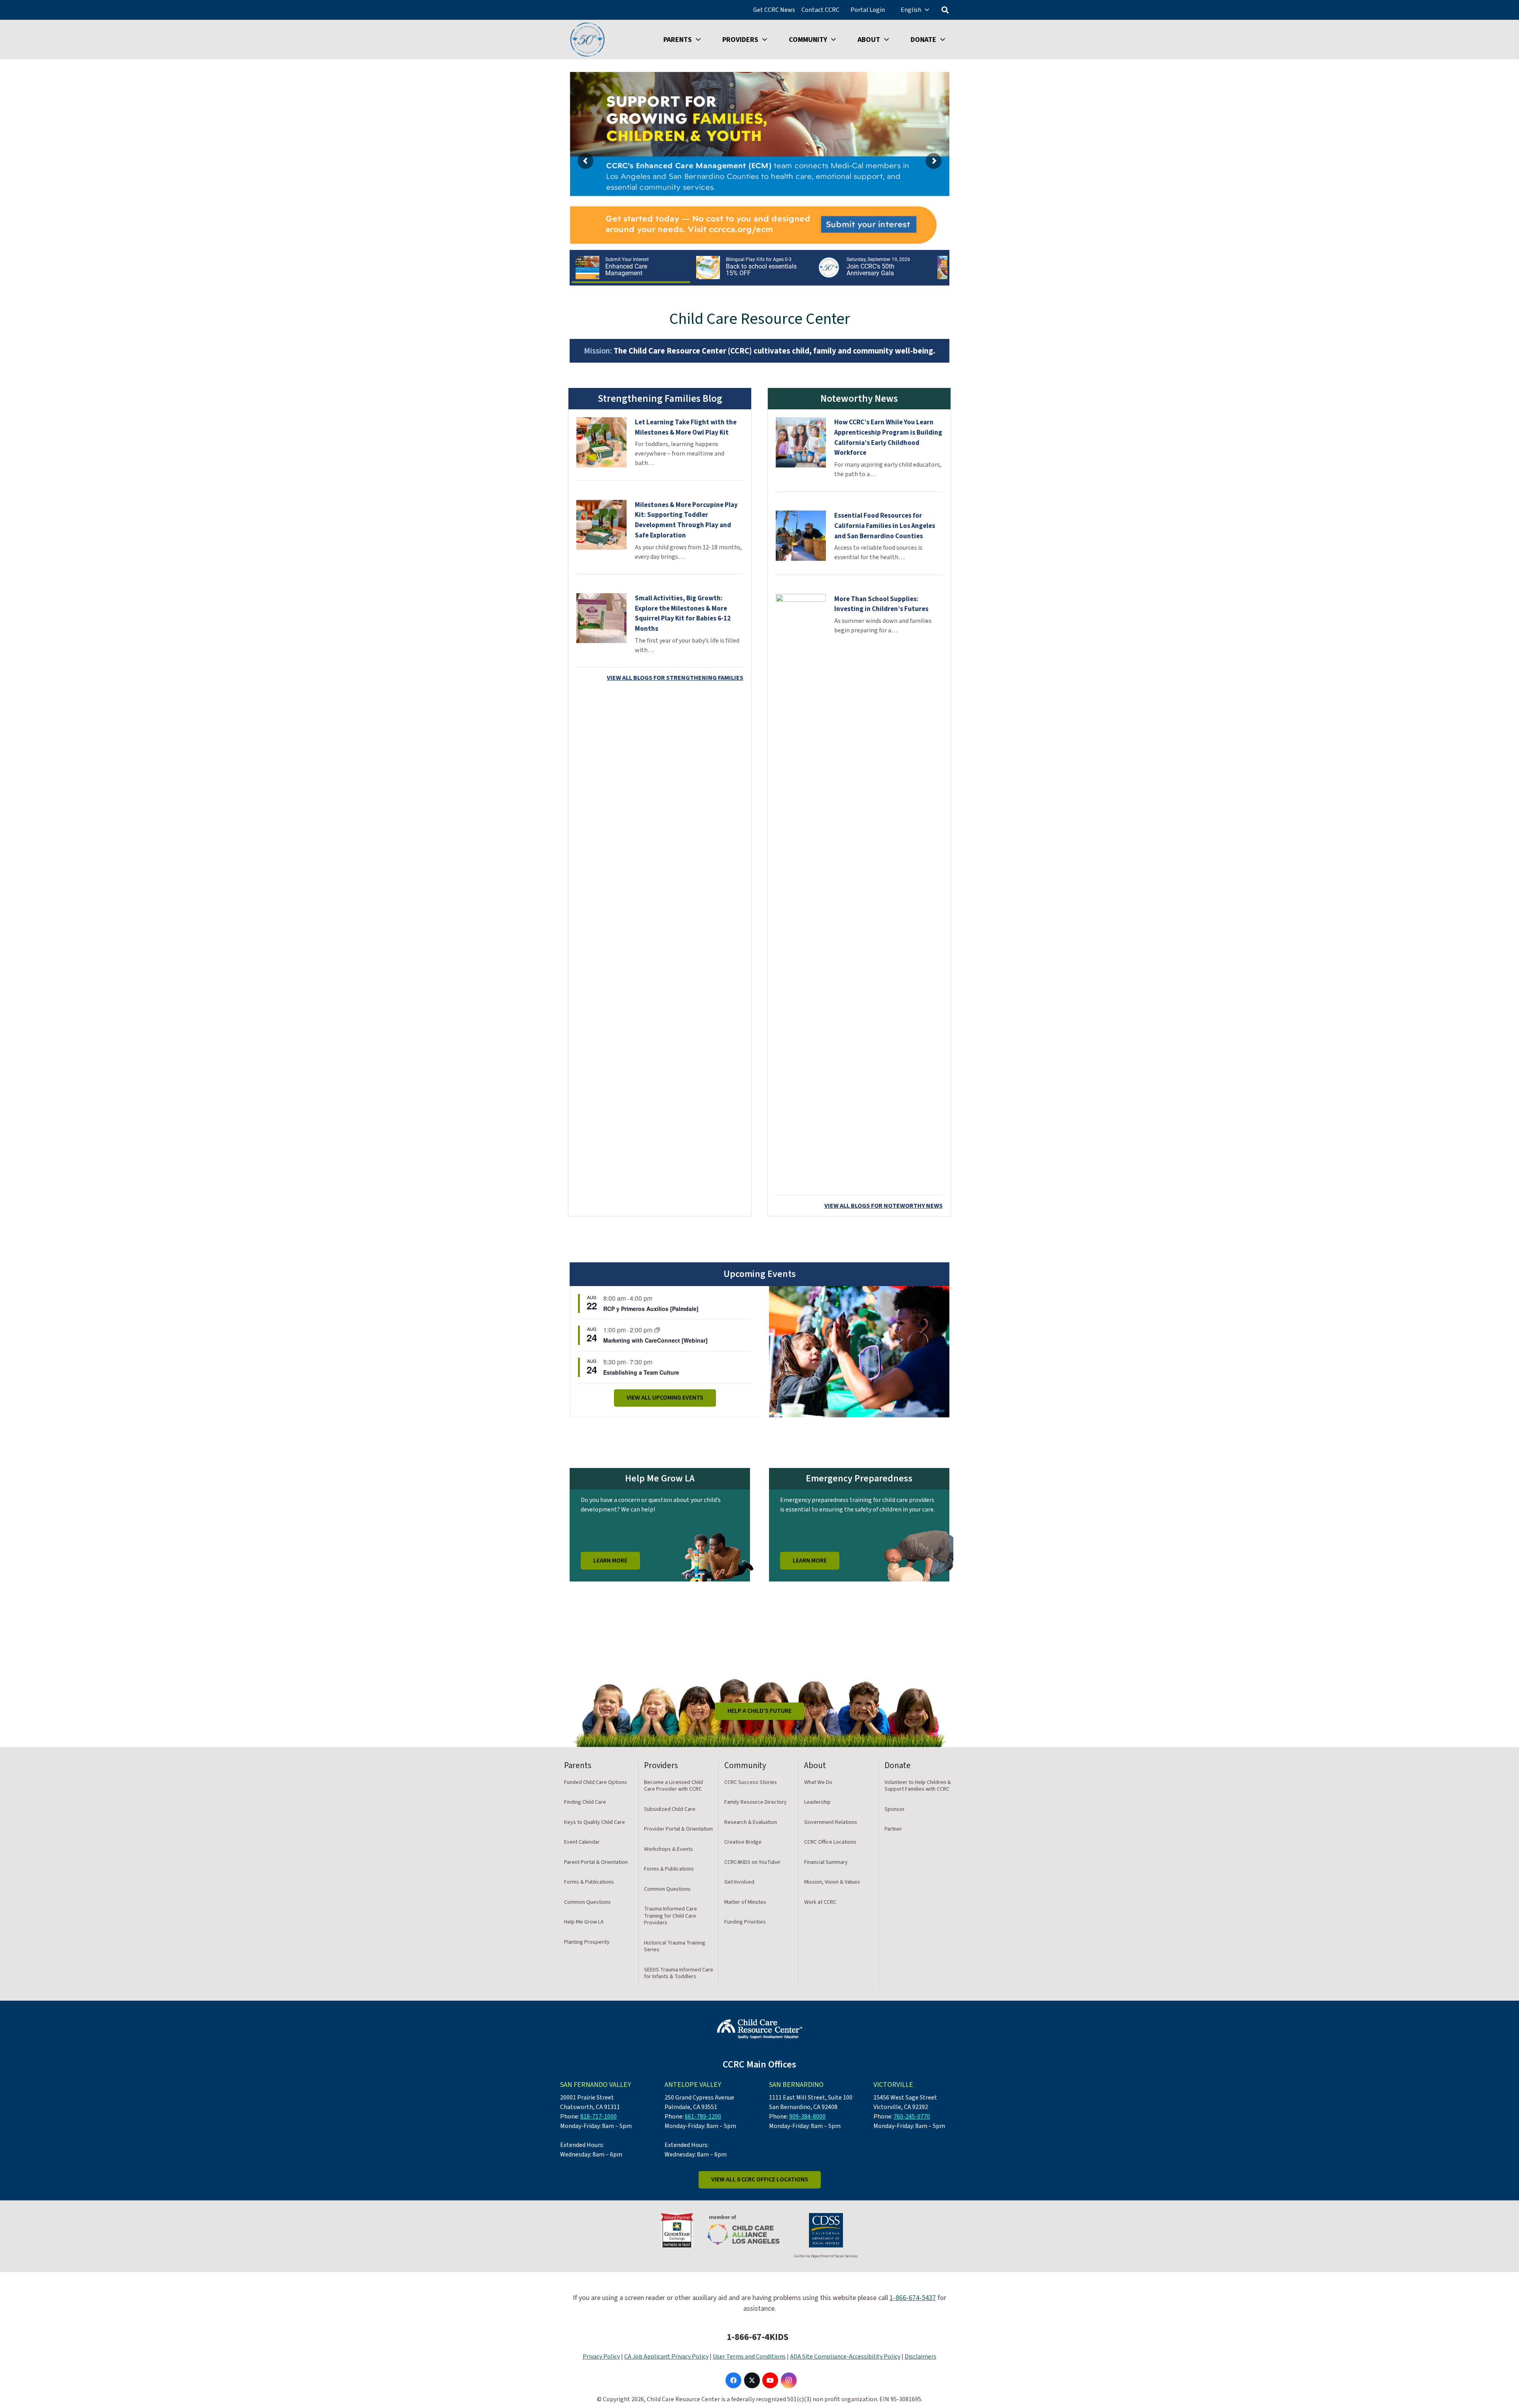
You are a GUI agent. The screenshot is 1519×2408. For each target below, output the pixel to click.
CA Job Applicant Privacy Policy (666, 2357)
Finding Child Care (585, 1802)
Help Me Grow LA (584, 1922)
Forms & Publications (589, 1882)
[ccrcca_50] (587, 40)
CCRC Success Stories (751, 1782)
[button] (927, 10)
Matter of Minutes (745, 1902)
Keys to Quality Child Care (595, 1822)
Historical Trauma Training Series (675, 1946)
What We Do (818, 1782)
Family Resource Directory (756, 1802)
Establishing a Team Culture (641, 1372)
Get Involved (739, 1882)
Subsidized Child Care (670, 1809)
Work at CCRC (820, 1902)
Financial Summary (826, 1862)
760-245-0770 (912, 2117)
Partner (893, 1829)
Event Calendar (582, 1842)
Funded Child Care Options (596, 1782)
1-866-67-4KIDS (758, 2337)
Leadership (817, 1802)
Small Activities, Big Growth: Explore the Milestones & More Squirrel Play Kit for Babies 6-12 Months (683, 614)
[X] (752, 2380)
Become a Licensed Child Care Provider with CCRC (673, 1786)
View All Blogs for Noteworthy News (884, 1206)
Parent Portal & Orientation (596, 1862)
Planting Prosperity (587, 1942)
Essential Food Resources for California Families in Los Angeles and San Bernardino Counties (885, 526)
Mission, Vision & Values (832, 1882)
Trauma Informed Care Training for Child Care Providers (670, 1916)
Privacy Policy (601, 2357)
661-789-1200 (703, 2117)
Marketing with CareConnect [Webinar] (655, 1340)
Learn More (610, 1561)
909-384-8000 (807, 2117)
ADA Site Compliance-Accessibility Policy (845, 2357)
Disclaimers (920, 2357)
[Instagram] (789, 2380)
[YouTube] (770, 2380)
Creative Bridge (743, 1842)
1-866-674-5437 (913, 2298)
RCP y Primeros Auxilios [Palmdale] (651, 1309)
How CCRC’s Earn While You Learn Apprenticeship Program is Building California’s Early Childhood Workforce (888, 438)
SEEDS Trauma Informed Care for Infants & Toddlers (679, 1973)
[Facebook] (733, 2380)
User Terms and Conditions (749, 2357)
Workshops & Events (669, 1849)
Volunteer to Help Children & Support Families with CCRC (918, 1786)
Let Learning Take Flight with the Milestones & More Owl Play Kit (686, 428)
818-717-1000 (599, 2117)
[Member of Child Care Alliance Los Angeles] (743, 2230)
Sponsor (895, 1809)
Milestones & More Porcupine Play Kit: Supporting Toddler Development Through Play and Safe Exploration (686, 520)
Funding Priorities (745, 1922)
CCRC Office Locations (830, 1842)
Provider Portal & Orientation (678, 1829)
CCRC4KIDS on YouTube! (752, 1862)
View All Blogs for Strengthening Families (675, 678)
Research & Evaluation (751, 1822)
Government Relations (831, 1822)
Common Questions (587, 1902)
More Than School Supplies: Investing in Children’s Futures (881, 604)
